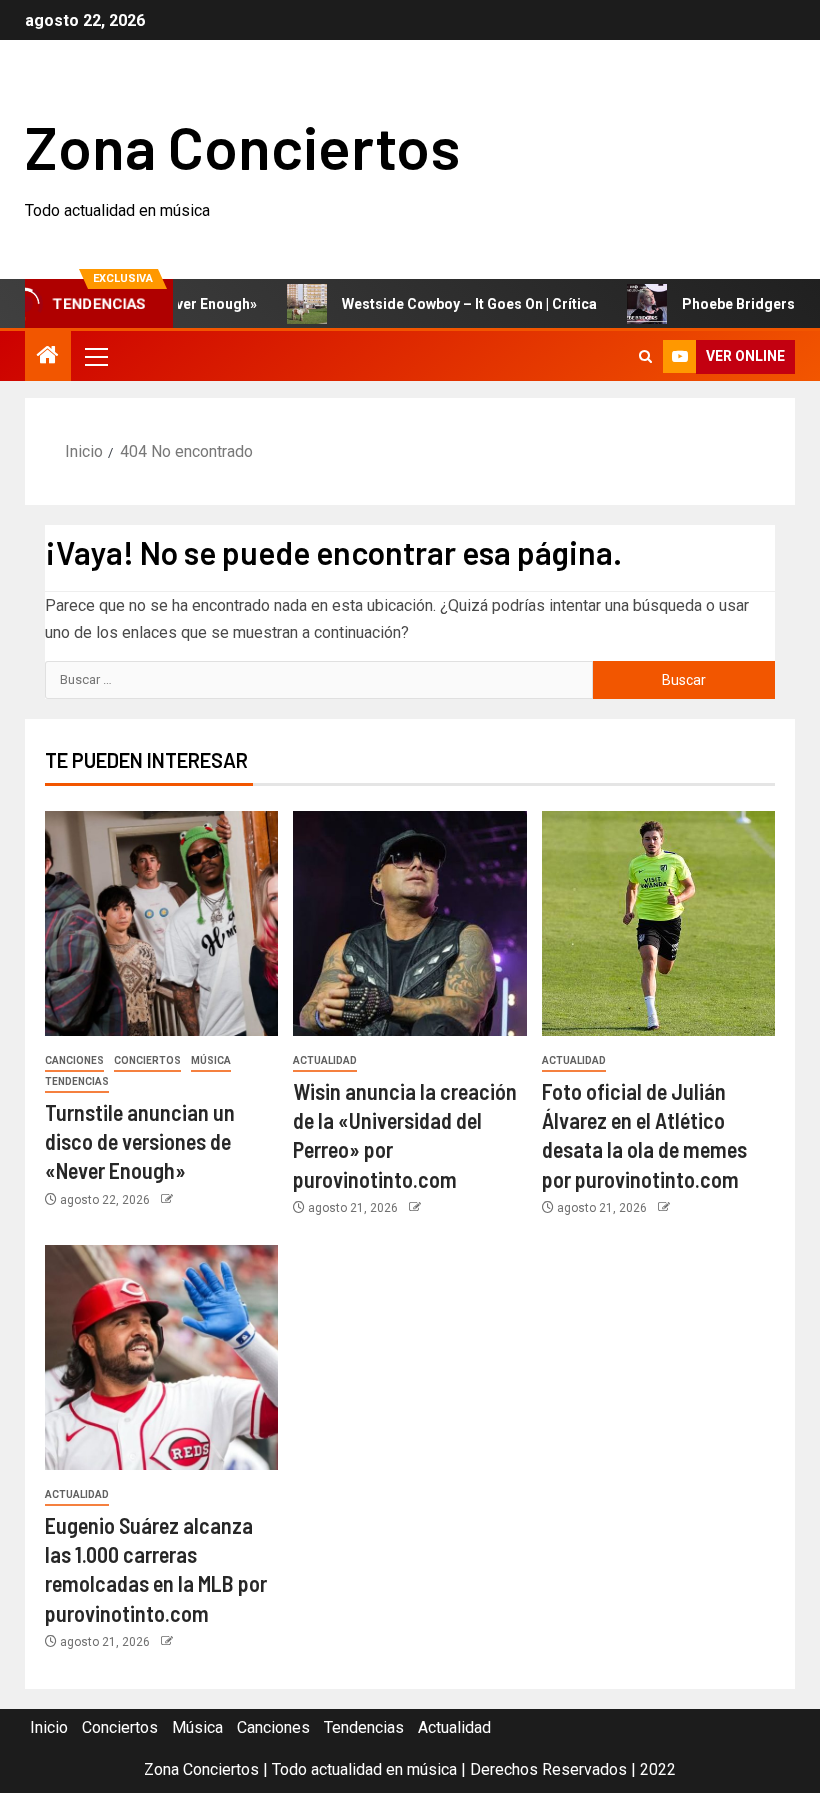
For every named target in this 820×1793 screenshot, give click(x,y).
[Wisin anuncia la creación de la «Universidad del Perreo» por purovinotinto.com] (409, 923)
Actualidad (325, 1060)
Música (211, 1060)
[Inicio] (48, 357)
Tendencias (77, 1081)
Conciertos (147, 1060)
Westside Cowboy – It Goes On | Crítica (441, 304)
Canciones (74, 1060)
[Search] (645, 356)
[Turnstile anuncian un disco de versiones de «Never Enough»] (161, 923)
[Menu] (95, 356)
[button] (95, 356)
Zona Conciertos (242, 146)
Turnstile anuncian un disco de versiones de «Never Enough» (140, 1141)
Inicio (49, 1727)
